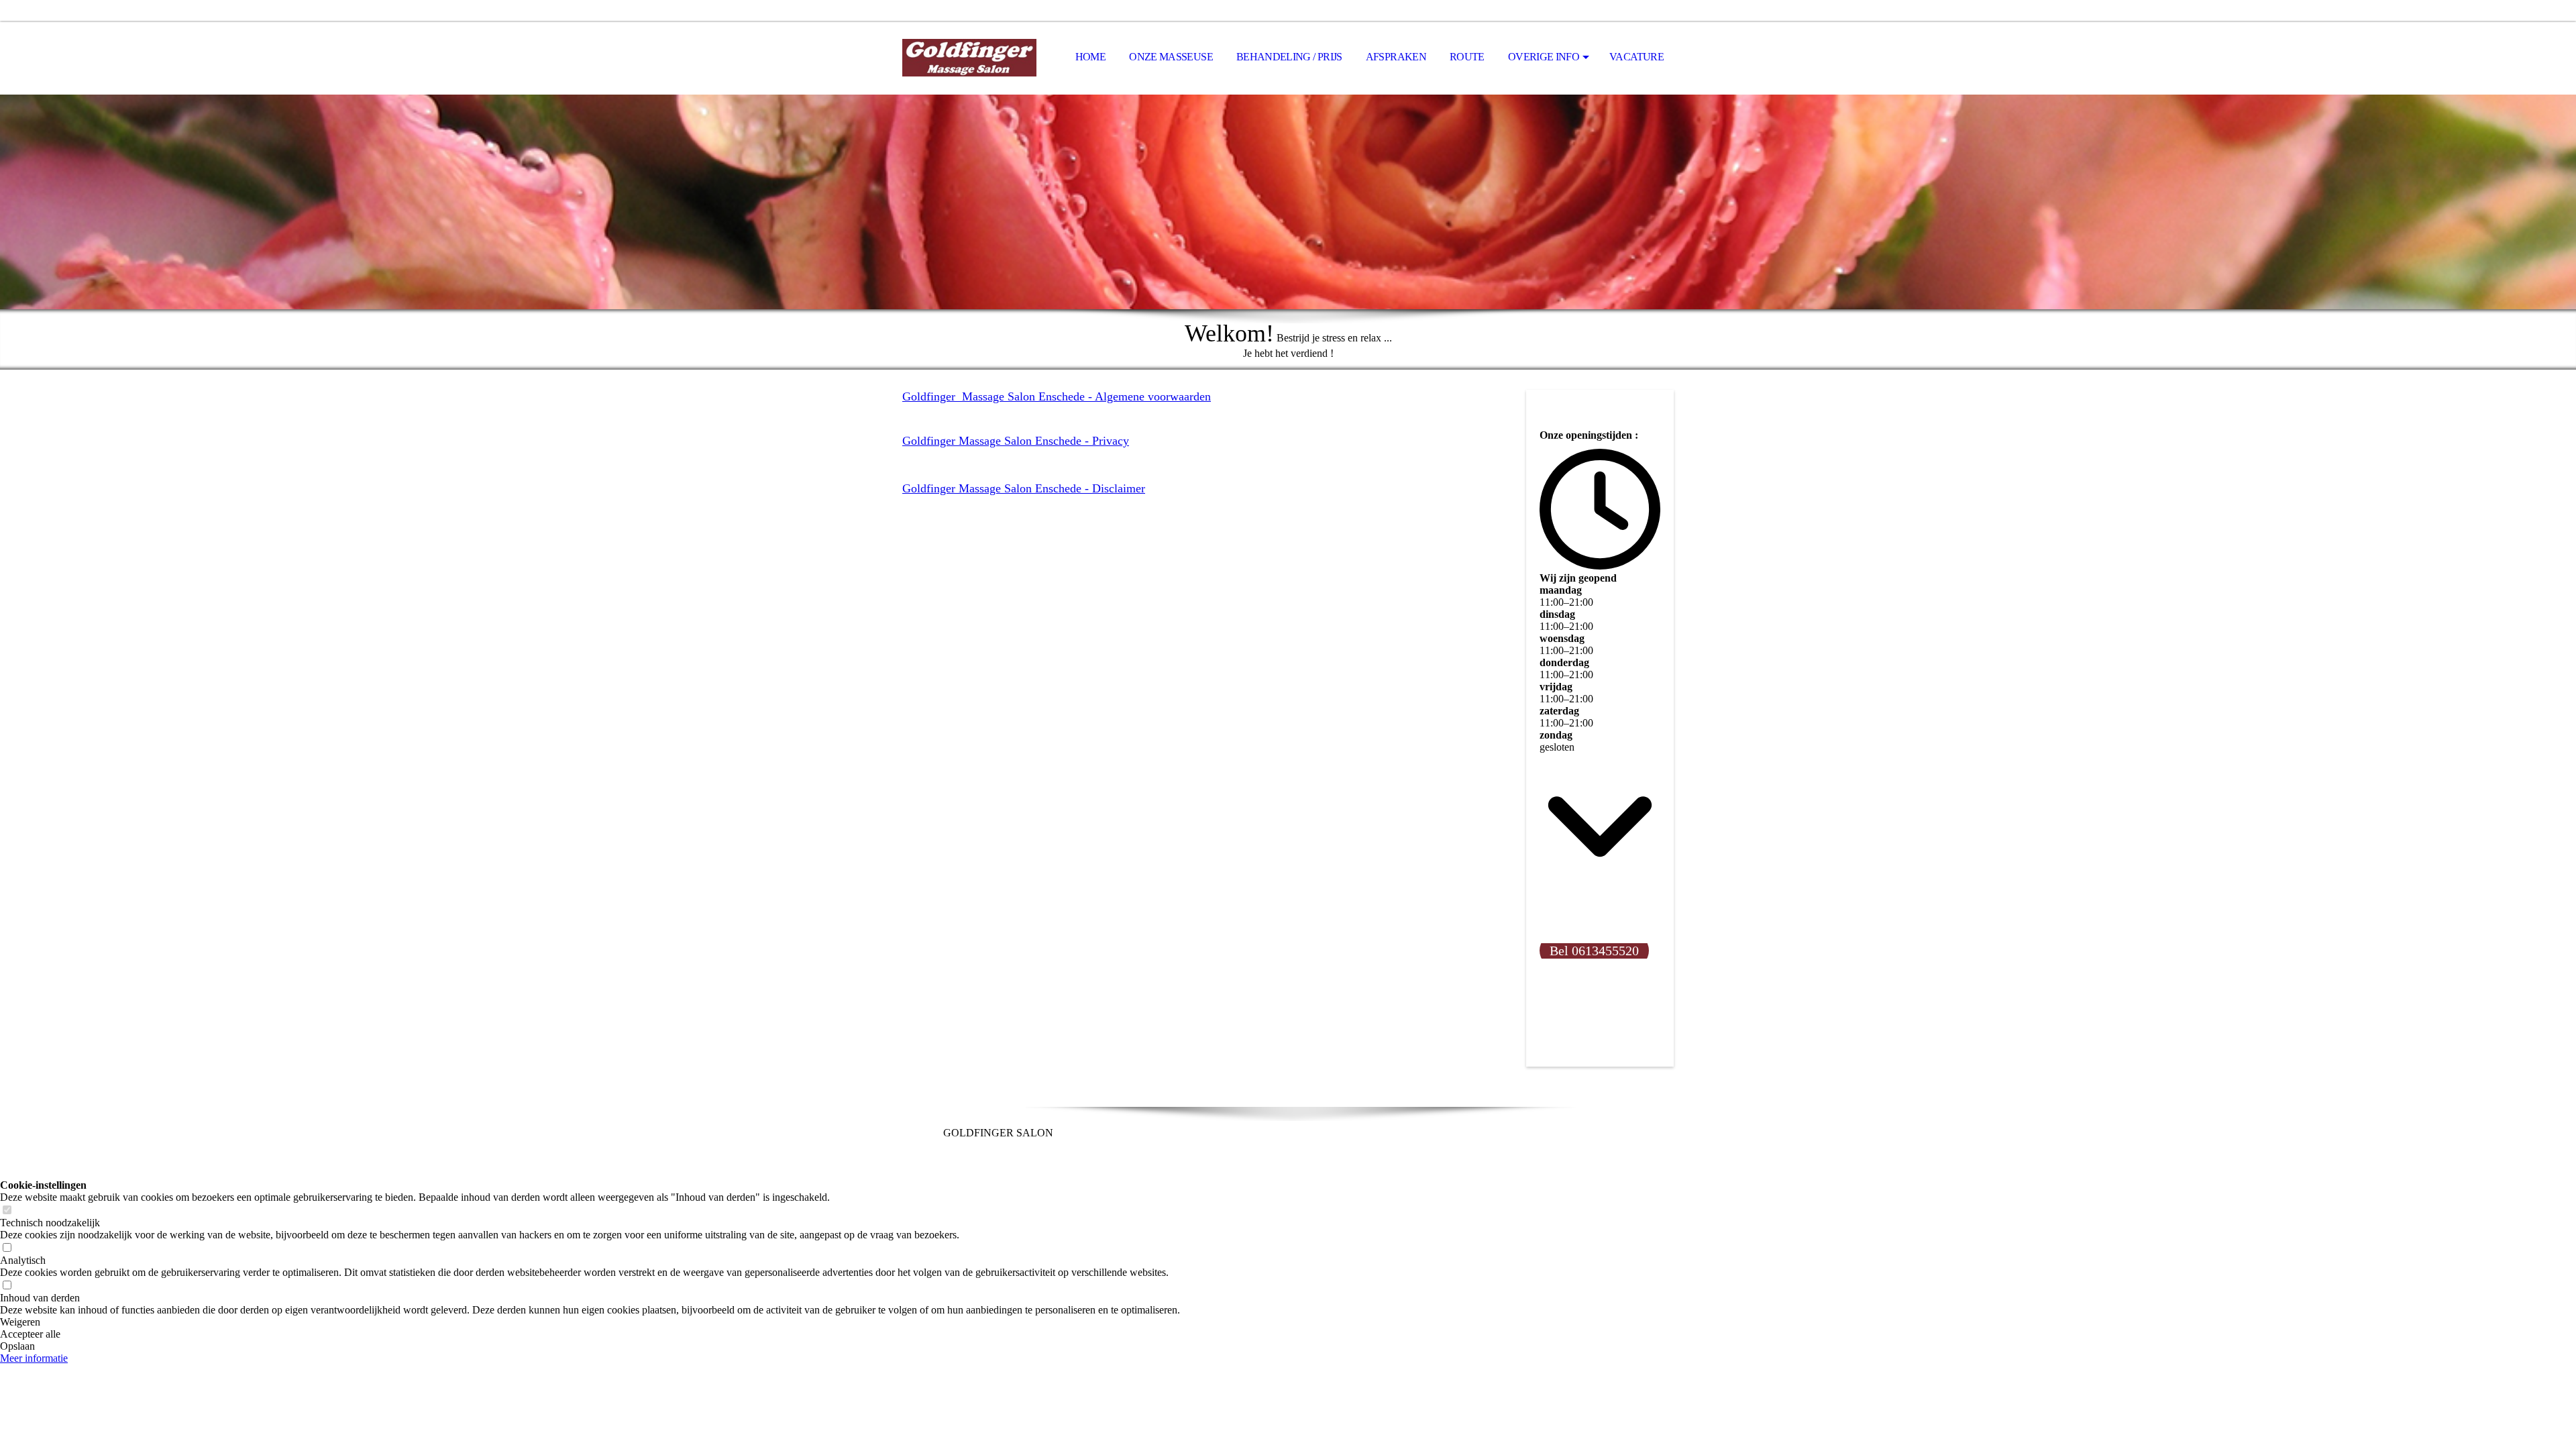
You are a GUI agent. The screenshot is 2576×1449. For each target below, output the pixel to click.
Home (1090, 57)
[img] (969, 58)
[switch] (7, 1211)
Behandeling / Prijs (1289, 57)
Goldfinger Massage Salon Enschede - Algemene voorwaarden (1057, 396)
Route (1467, 57)
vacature (1636, 57)
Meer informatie (34, 1358)
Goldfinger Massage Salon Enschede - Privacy (1016, 441)
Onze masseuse (1171, 57)
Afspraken (1396, 57)
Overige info (1544, 57)
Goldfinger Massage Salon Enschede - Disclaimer (1024, 488)
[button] (590, 1322)
